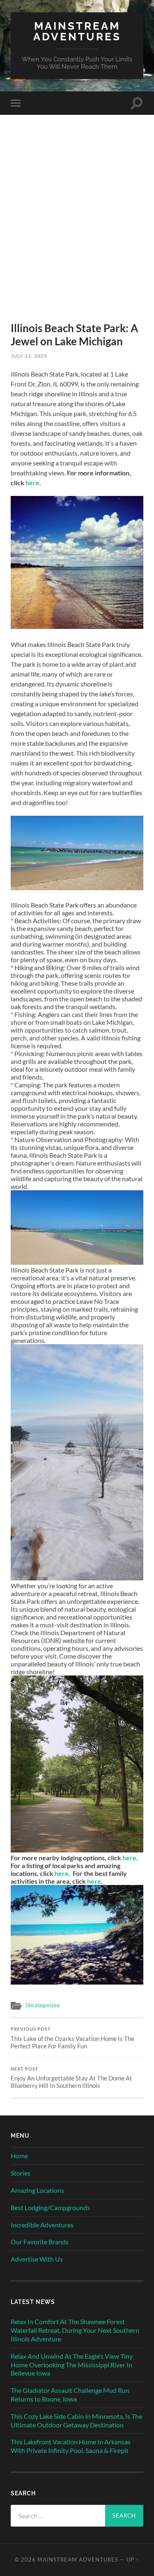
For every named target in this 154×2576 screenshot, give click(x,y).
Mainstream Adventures (77, 31)
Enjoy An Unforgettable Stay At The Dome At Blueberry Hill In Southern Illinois (71, 2078)
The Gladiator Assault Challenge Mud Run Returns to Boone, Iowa (70, 2394)
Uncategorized (43, 2005)
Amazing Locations (37, 2190)
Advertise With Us (37, 2259)
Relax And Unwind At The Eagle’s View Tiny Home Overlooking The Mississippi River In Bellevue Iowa (72, 2365)
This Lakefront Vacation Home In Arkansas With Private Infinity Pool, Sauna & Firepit (71, 2446)
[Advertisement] (77, 233)
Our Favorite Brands (40, 2242)
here (32, 483)
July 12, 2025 (29, 356)
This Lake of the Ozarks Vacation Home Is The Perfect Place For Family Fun (72, 2038)
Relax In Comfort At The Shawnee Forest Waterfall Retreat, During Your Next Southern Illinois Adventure (75, 2330)
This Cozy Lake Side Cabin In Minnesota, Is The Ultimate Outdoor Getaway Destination (76, 2420)
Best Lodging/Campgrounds (50, 2207)
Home (19, 2156)
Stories (21, 2173)
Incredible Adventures (42, 2225)
